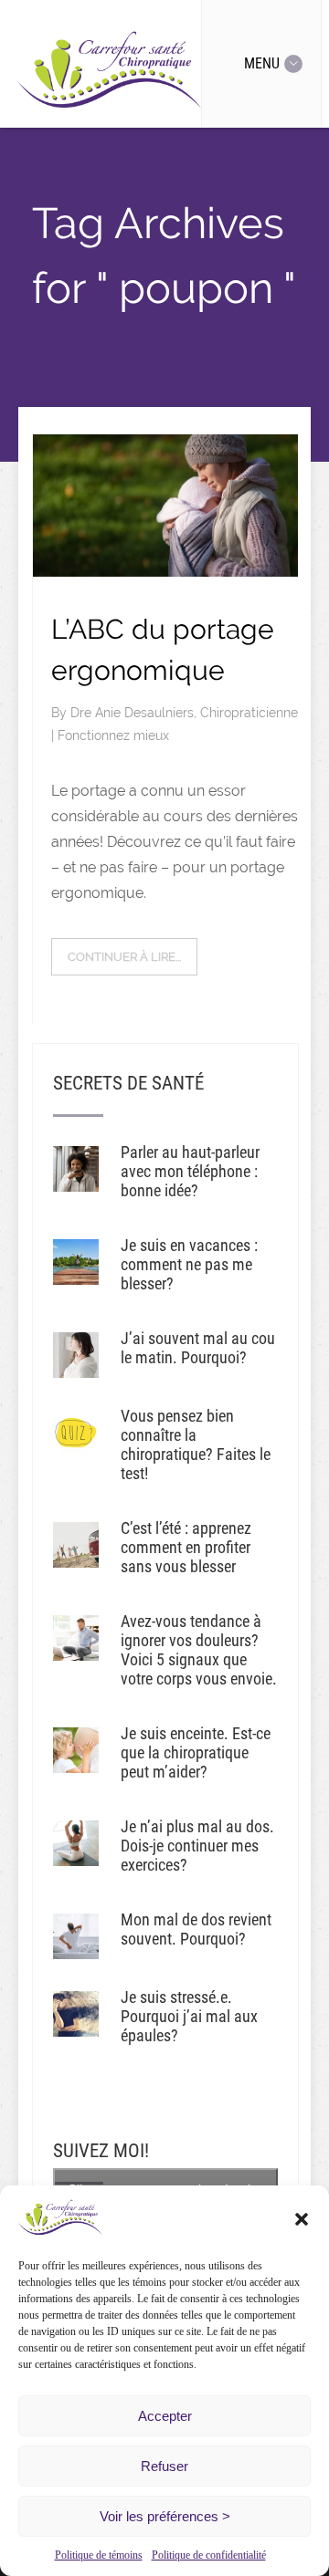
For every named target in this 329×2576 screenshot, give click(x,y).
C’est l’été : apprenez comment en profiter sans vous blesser (186, 1547)
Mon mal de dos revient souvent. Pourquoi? (196, 1929)
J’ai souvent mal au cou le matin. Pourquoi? (198, 1348)
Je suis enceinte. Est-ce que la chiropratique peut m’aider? (196, 1752)
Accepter (165, 2416)
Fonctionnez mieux (113, 735)
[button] (302, 2219)
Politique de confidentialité (209, 2555)
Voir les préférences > (165, 2516)
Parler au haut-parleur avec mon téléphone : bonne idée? (190, 1171)
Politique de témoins (99, 2555)
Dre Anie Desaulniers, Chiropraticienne (184, 713)
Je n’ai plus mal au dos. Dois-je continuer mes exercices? (197, 1846)
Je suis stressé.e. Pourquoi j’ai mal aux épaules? (189, 2016)
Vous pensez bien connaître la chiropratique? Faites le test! (196, 1444)
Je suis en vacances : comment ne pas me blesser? (189, 1264)
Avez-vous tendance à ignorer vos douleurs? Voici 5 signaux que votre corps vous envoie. (199, 1650)
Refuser (164, 2466)
